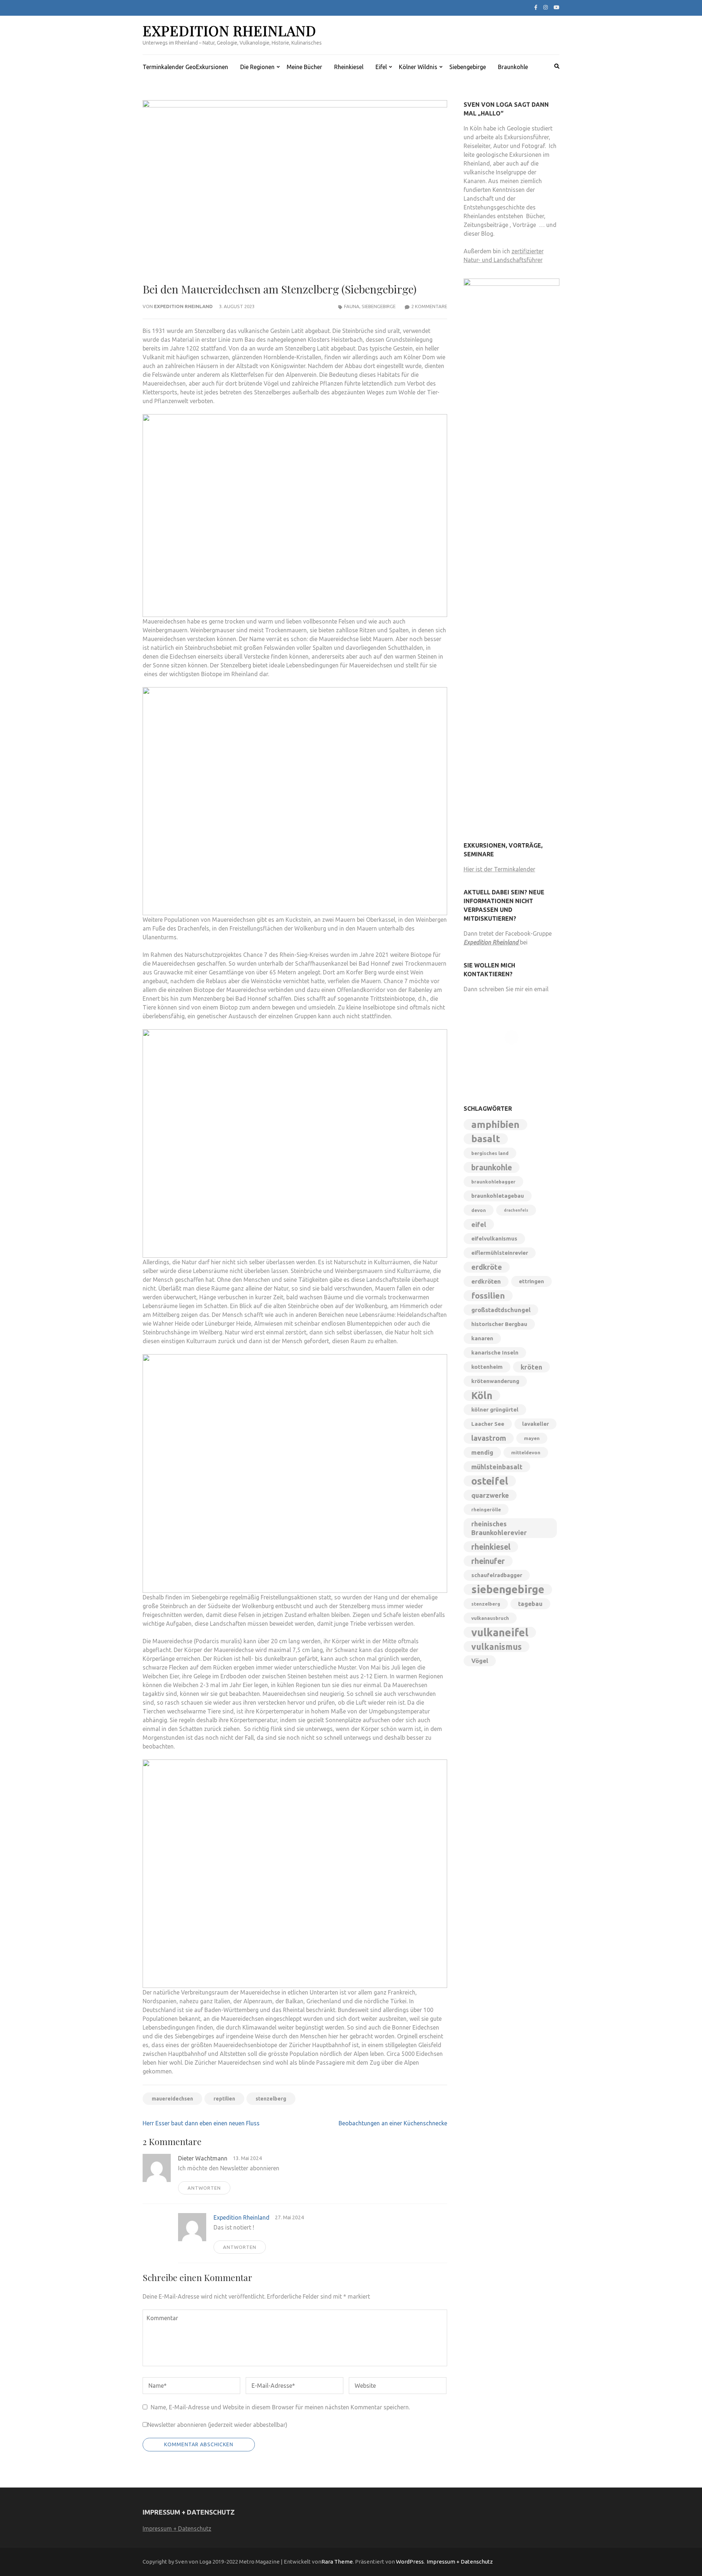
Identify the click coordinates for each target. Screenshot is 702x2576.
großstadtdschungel (501, 1310)
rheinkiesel (491, 1547)
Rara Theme (337, 2562)
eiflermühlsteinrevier (500, 1253)
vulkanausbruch (490, 1618)
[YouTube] (556, 7)
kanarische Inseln (495, 1353)
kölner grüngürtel (495, 1410)
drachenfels (516, 1210)
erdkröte (487, 1267)
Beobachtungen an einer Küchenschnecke (393, 2123)
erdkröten (486, 1281)
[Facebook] (536, 7)
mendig (482, 1452)
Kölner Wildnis (418, 67)
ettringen (531, 1281)
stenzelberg (271, 2099)
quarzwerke (490, 1495)
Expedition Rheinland (229, 31)
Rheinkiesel (349, 67)
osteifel (490, 1481)
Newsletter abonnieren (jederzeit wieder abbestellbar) (217, 2425)
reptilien (224, 2099)
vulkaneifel (500, 1632)
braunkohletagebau (498, 1196)
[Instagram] (546, 7)
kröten (531, 1367)
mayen (532, 1438)
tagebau (530, 1604)
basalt (486, 1139)
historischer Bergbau (499, 1324)
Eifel (381, 67)
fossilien (488, 1295)
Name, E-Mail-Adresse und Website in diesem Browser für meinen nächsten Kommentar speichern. (280, 2407)
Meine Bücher (304, 67)
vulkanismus (497, 1647)
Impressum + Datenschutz (177, 2528)
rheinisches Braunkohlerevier (499, 1528)
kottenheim (487, 1367)
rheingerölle (486, 1509)
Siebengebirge (468, 67)
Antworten (204, 2188)
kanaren (482, 1338)
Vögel (480, 1661)
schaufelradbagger (497, 1575)
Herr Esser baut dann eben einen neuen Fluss (201, 2123)
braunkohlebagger (493, 1182)
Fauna (352, 306)
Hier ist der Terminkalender (499, 869)
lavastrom (489, 1438)
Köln (482, 1395)
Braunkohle (513, 67)
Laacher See (488, 1424)
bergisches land (490, 1153)
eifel (479, 1224)
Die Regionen (257, 67)
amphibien (495, 1124)
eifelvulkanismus (494, 1238)
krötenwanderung (495, 1381)
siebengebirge (508, 1590)
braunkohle (492, 1167)
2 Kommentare (429, 306)
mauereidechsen (172, 2099)
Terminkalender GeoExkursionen (185, 67)
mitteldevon (526, 1452)
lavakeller (535, 1424)
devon (479, 1210)
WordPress (410, 2562)
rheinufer (488, 1561)
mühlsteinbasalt (497, 1467)
